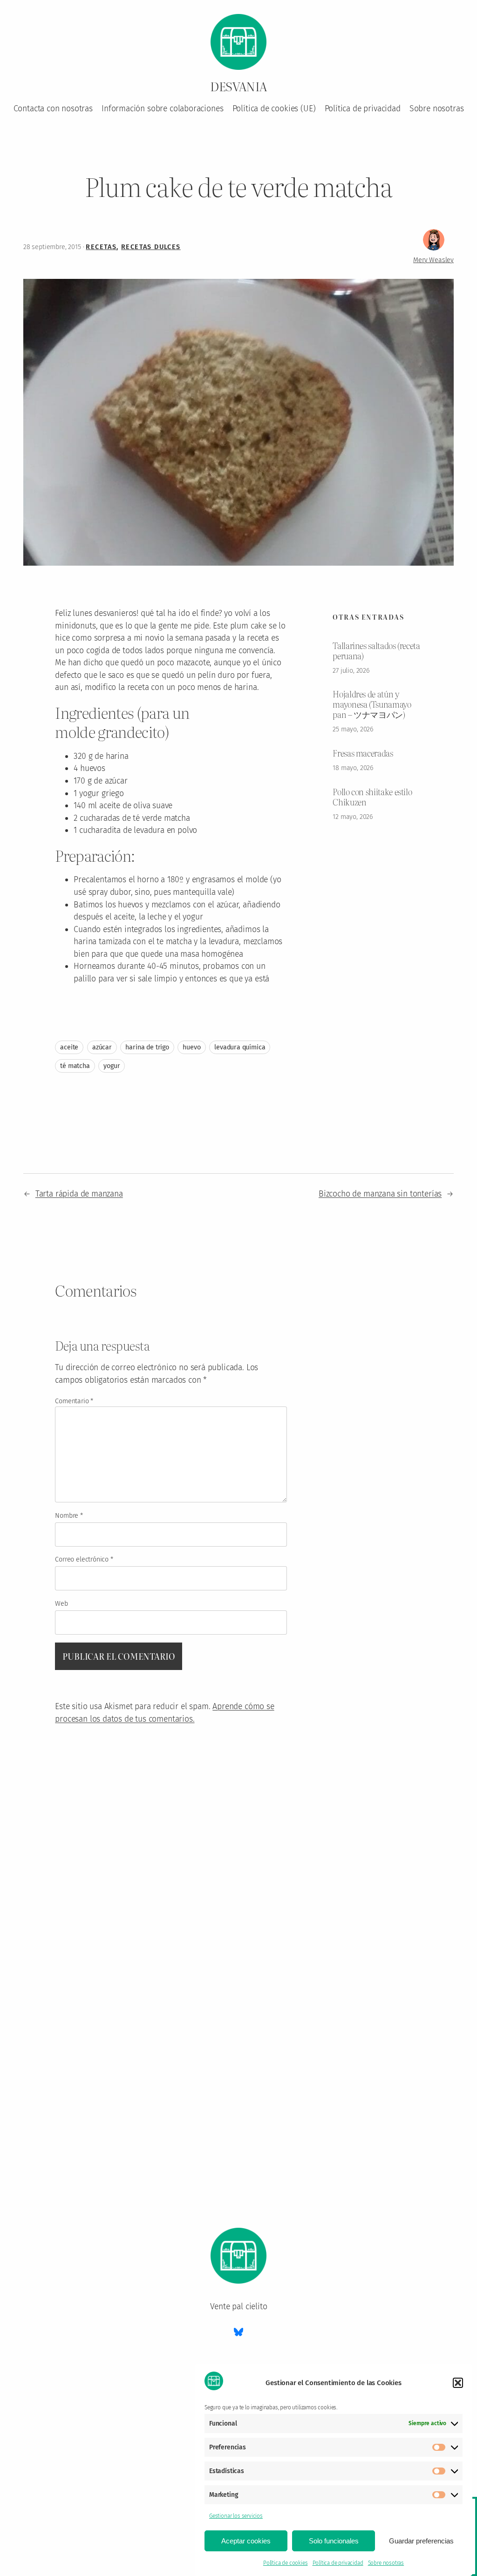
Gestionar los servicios (236, 2516)
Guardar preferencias (421, 2541)
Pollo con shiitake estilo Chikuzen (372, 797)
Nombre (69, 1516)
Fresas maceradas (363, 753)
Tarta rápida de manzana (79, 1194)
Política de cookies (286, 2563)
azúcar (102, 1047)
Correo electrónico (84, 1559)
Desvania (238, 86)
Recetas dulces (151, 247)
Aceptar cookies (246, 2541)
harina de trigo (147, 1047)
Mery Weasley (433, 260)
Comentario (74, 1401)
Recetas (101, 247)
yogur (112, 1066)
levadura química (240, 1047)
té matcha (75, 1066)
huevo (191, 1047)
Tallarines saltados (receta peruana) (376, 651)
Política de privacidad (338, 2563)
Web (61, 1604)
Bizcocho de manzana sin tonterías (380, 1194)
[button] (458, 2383)
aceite (69, 1047)
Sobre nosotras (386, 2563)
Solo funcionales (334, 2541)
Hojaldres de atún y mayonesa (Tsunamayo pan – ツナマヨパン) (372, 704)
